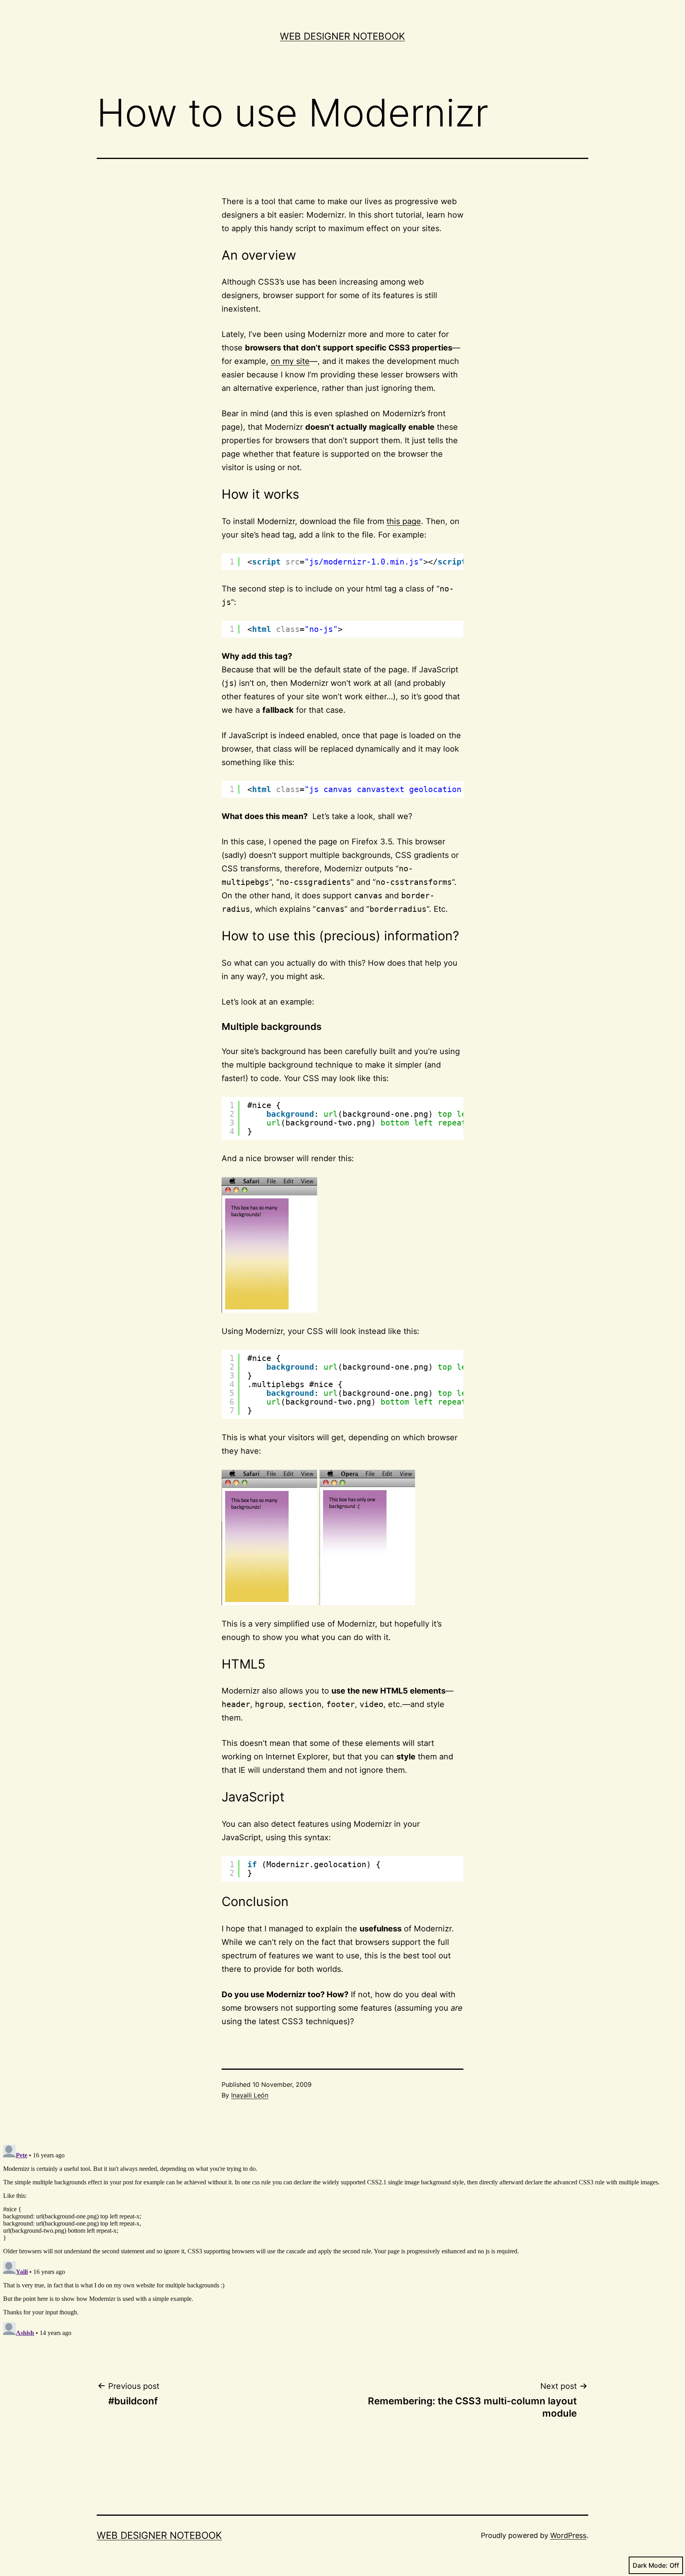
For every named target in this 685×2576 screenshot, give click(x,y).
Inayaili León (250, 2095)
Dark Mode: (650, 2565)
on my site (290, 361)
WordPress (568, 2535)
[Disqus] (342, 2241)
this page (404, 521)
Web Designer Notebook (342, 36)
